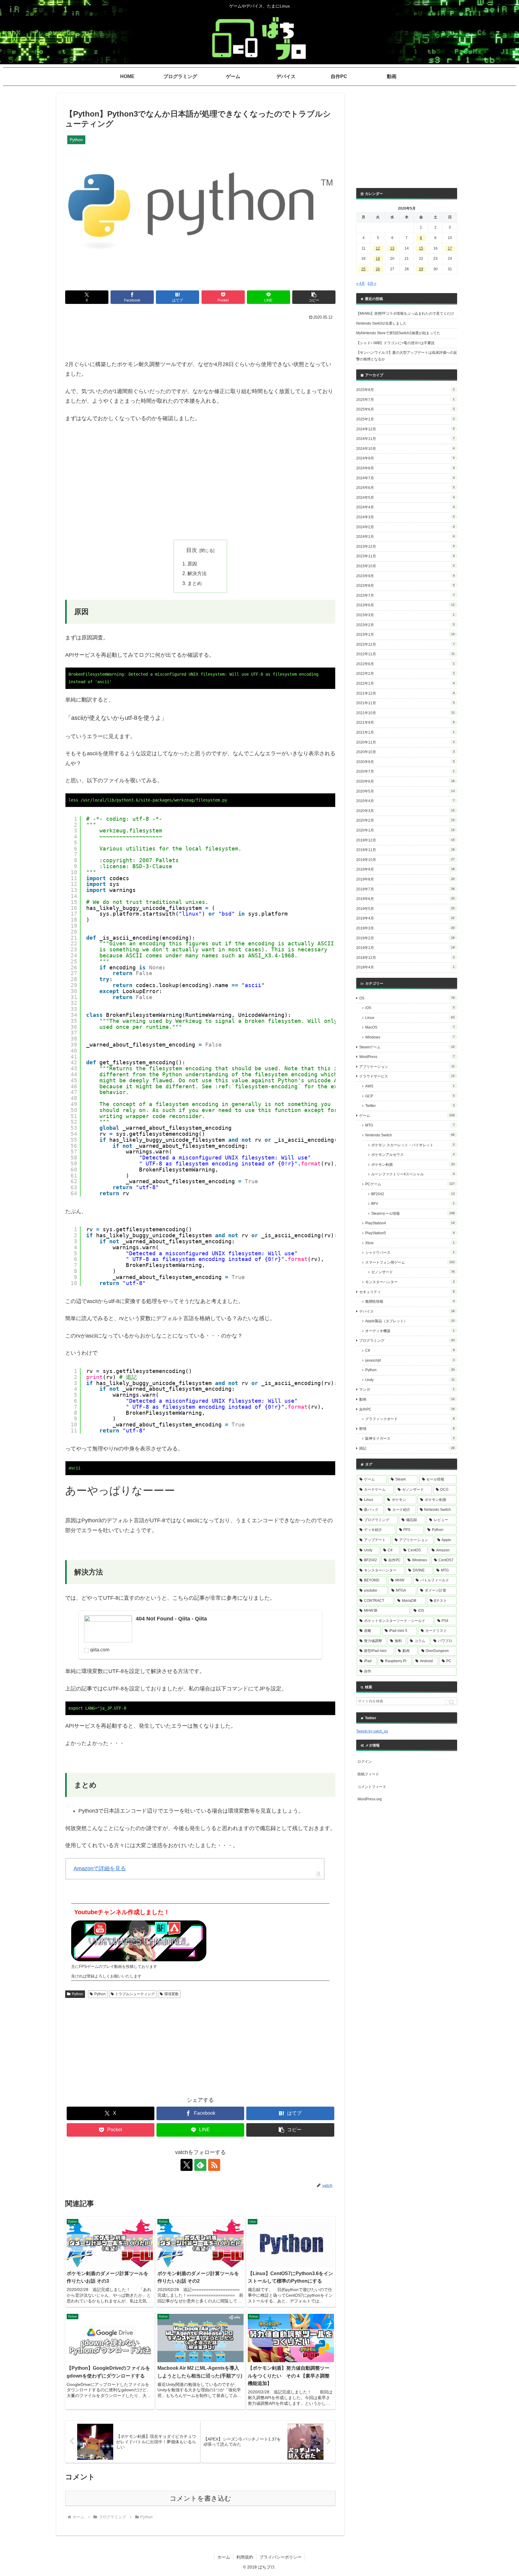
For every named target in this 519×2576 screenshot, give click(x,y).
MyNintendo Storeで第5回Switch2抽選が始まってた (398, 333)
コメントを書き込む (200, 2498)
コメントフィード (372, 1787)
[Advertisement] (200, 338)
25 (363, 269)
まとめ (195, 583)
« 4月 (361, 283)
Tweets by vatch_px (372, 1731)
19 (378, 259)
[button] (314, 297)
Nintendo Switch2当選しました (381, 323)
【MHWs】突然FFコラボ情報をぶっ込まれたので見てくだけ (405, 314)
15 (421, 248)
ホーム (224, 2557)
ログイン (365, 1762)
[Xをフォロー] (187, 2165)
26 (378, 269)
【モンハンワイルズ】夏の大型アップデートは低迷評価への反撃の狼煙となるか (407, 356)
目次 (192, 550)
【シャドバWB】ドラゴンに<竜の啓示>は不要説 (395, 343)
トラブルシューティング (135, 1994)
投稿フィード (368, 1774)
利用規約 (245, 2557)
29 (421, 269)
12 (378, 248)
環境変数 (171, 1994)
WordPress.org (370, 1799)
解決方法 (197, 573)
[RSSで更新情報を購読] (214, 2165)
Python (77, 1994)
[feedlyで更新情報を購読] (200, 2165)
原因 (192, 564)
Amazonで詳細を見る (100, 1868)
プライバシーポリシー (281, 2557)
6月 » (372, 283)
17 (450, 248)
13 (392, 248)
